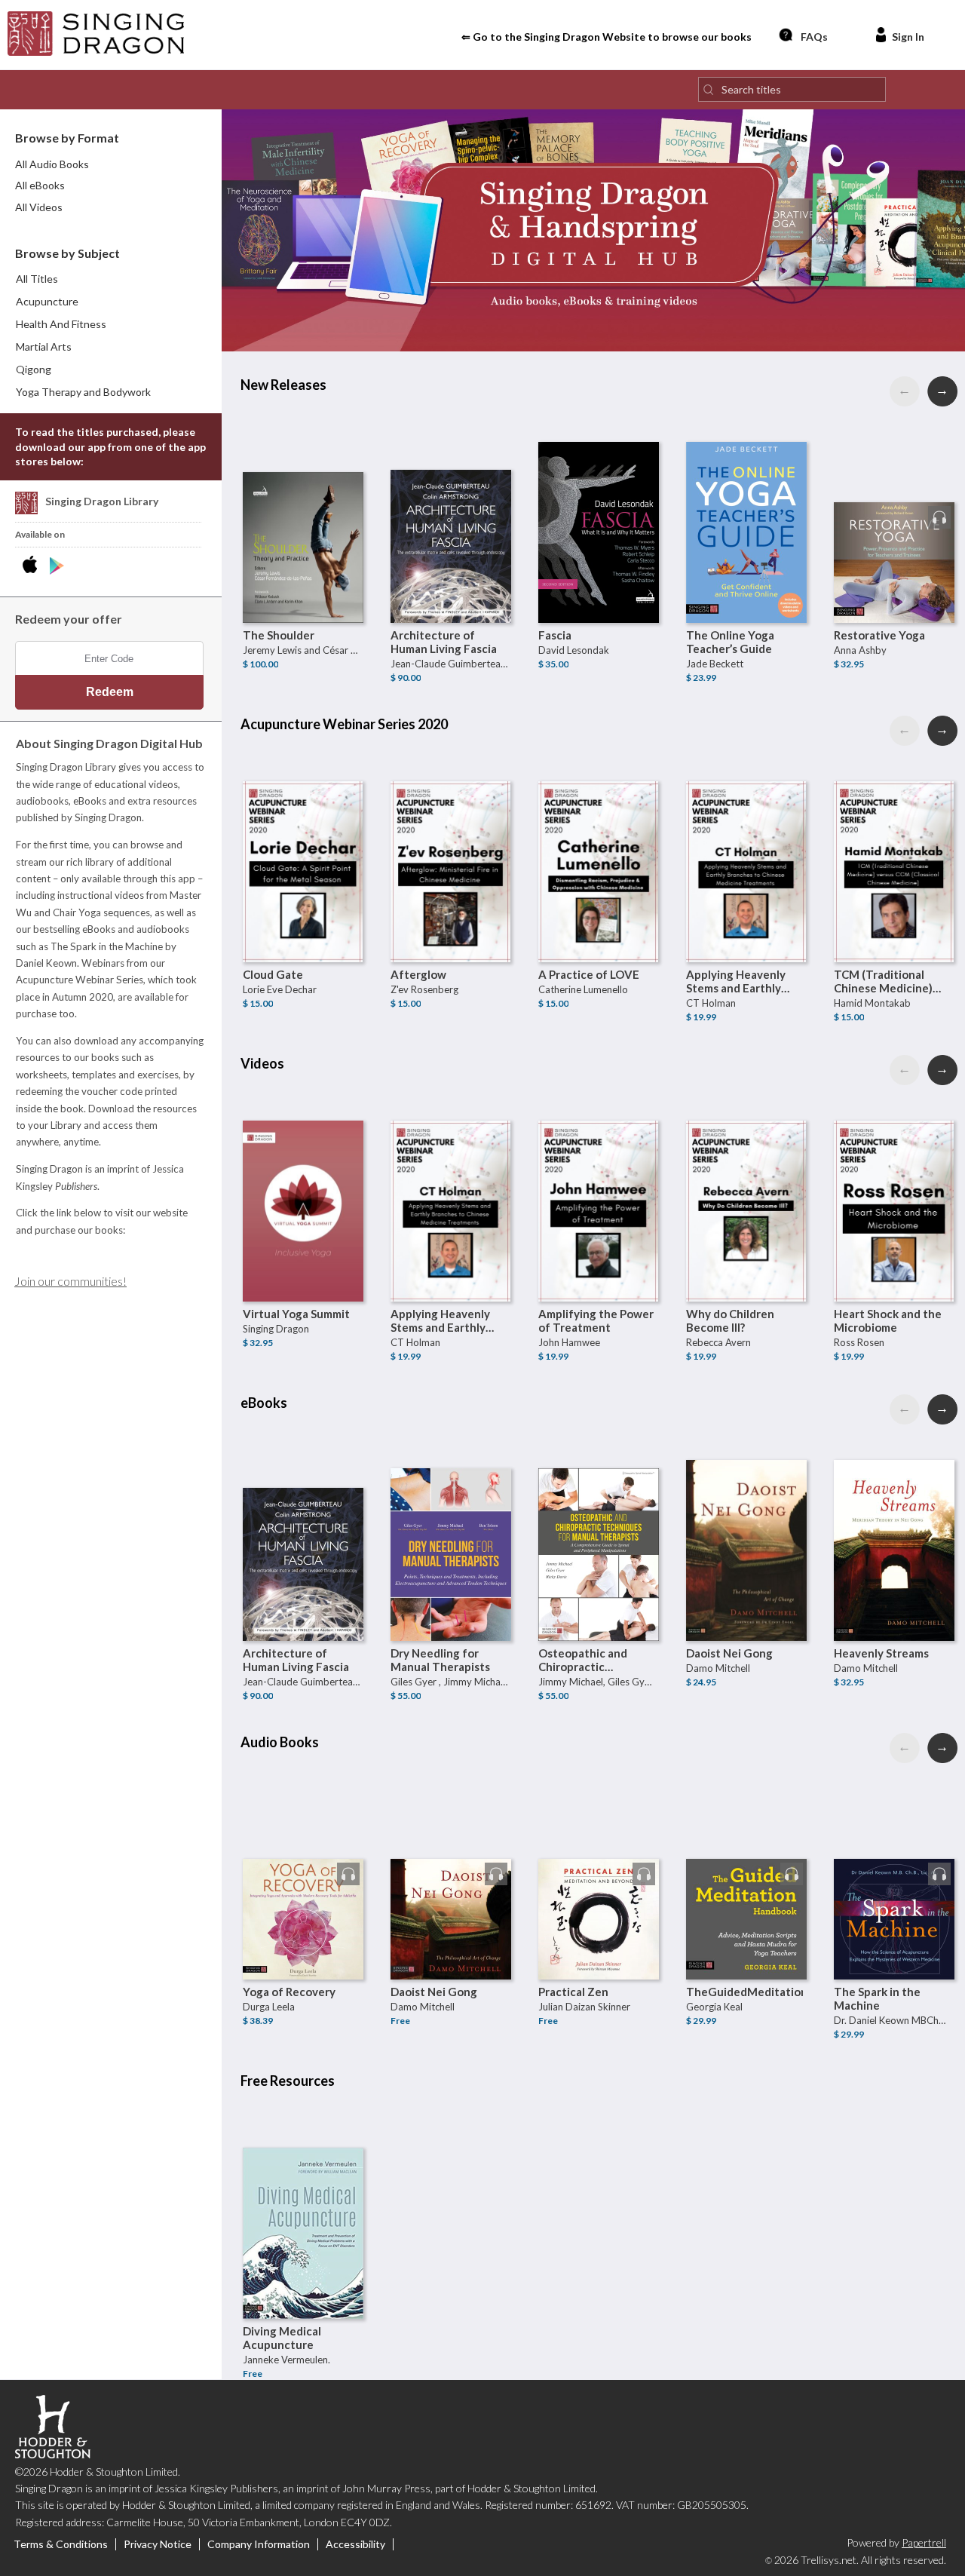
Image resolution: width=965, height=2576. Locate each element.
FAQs (814, 37)
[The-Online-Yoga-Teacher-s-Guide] (746, 502)
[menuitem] (112, 302)
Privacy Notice (158, 2544)
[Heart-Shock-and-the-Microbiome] (894, 1181)
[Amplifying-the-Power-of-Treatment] (599, 1181)
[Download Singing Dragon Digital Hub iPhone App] (33, 566)
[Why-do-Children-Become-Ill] (746, 1181)
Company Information (259, 2544)
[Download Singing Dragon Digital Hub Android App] (57, 566)
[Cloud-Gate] (303, 842)
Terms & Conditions (61, 2544)
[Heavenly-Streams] (894, 1520)
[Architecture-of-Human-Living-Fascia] (451, 502)
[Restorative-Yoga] (894, 502)
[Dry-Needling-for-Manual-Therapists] (451, 1520)
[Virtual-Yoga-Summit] (303, 1181)
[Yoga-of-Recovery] (303, 1859)
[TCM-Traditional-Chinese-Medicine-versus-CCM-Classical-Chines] (894, 842)
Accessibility (355, 2544)
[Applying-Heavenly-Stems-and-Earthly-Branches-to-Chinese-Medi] (746, 842)
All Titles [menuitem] (37, 279)
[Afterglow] (451, 842)
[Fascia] (599, 502)
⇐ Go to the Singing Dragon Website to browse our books (607, 37)
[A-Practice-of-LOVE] (599, 842)
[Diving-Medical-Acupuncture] (303, 2198)
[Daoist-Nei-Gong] (746, 1520)
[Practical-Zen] (599, 1859)
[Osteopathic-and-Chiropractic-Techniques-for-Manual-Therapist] (599, 1520)
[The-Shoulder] (303, 502)
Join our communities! (70, 1281)
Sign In (908, 37)
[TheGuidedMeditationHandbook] (746, 1859)
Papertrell (924, 2542)
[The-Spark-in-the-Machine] (894, 1859)
